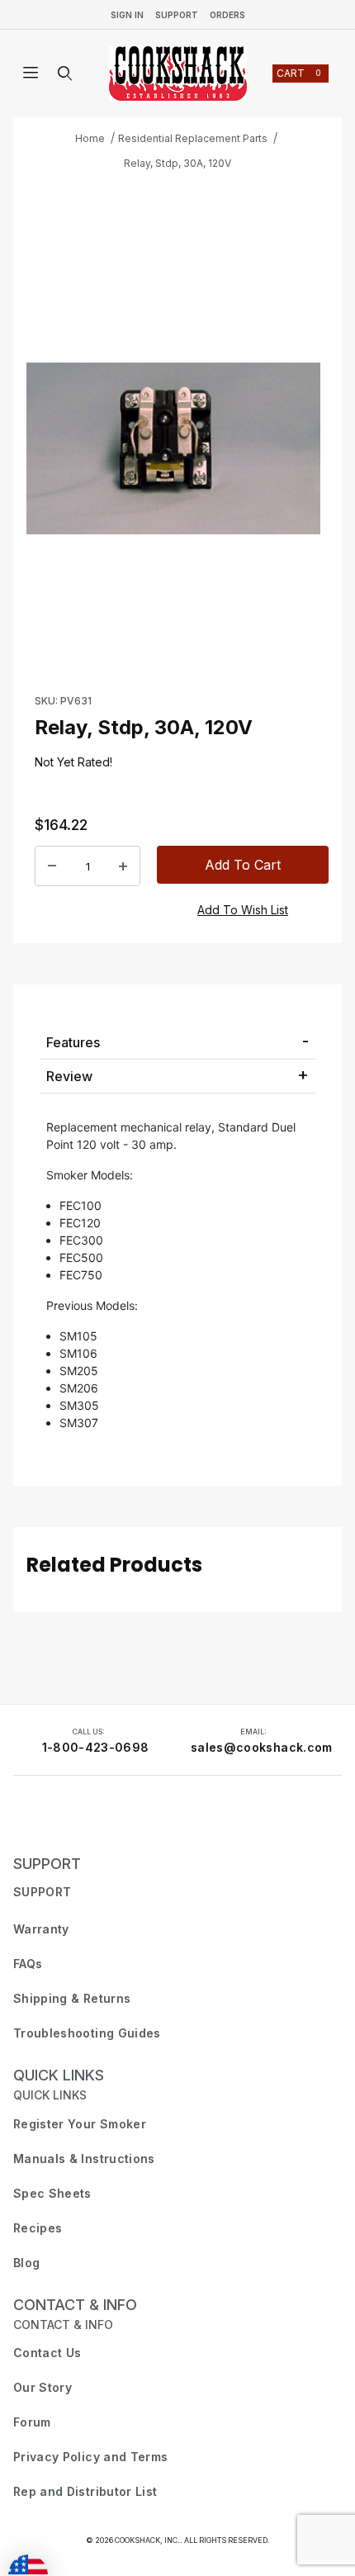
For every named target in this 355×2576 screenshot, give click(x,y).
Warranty (41, 1929)
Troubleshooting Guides (87, 2033)
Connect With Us (63, 1818)
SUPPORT (47, 1864)
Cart (299, 73)
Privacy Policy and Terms (90, 2457)
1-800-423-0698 (96, 1747)
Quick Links (59, 2075)
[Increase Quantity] (123, 866)
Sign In (127, 15)
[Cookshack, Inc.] (178, 74)
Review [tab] (69, 1076)
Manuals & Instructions (84, 2159)
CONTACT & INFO (75, 2305)
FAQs (28, 1964)
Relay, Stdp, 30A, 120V (177, 163)
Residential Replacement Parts (193, 138)
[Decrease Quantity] (52, 866)
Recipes (38, 2228)
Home (90, 138)
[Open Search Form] (65, 74)
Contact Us (47, 2353)
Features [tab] (73, 1042)
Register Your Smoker (80, 2124)
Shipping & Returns (72, 1998)
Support (177, 15)
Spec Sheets (52, 2193)
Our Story (43, 2387)
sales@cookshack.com (262, 1747)
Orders (227, 15)
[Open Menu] (31, 74)
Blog (26, 2263)
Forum (32, 2422)
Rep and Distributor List (85, 2491)
